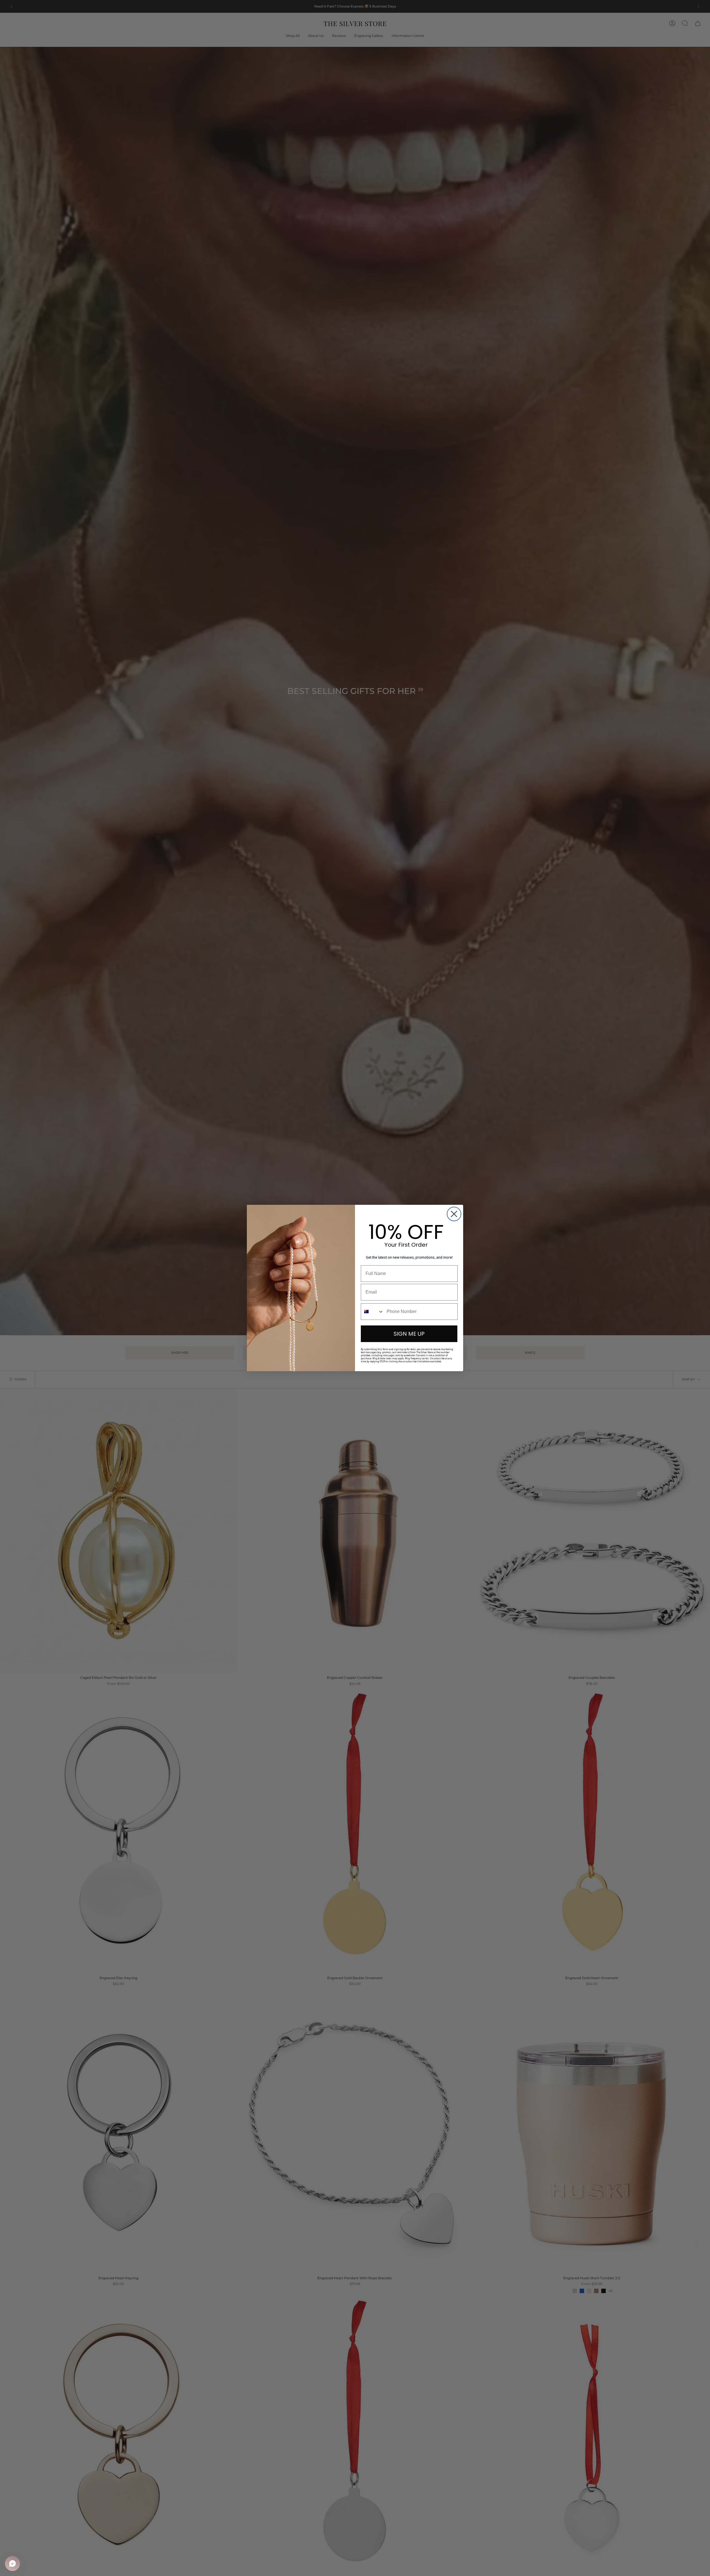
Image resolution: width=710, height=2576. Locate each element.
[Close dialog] (454, 1214)
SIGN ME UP (409, 1334)
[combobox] (372, 1312)
